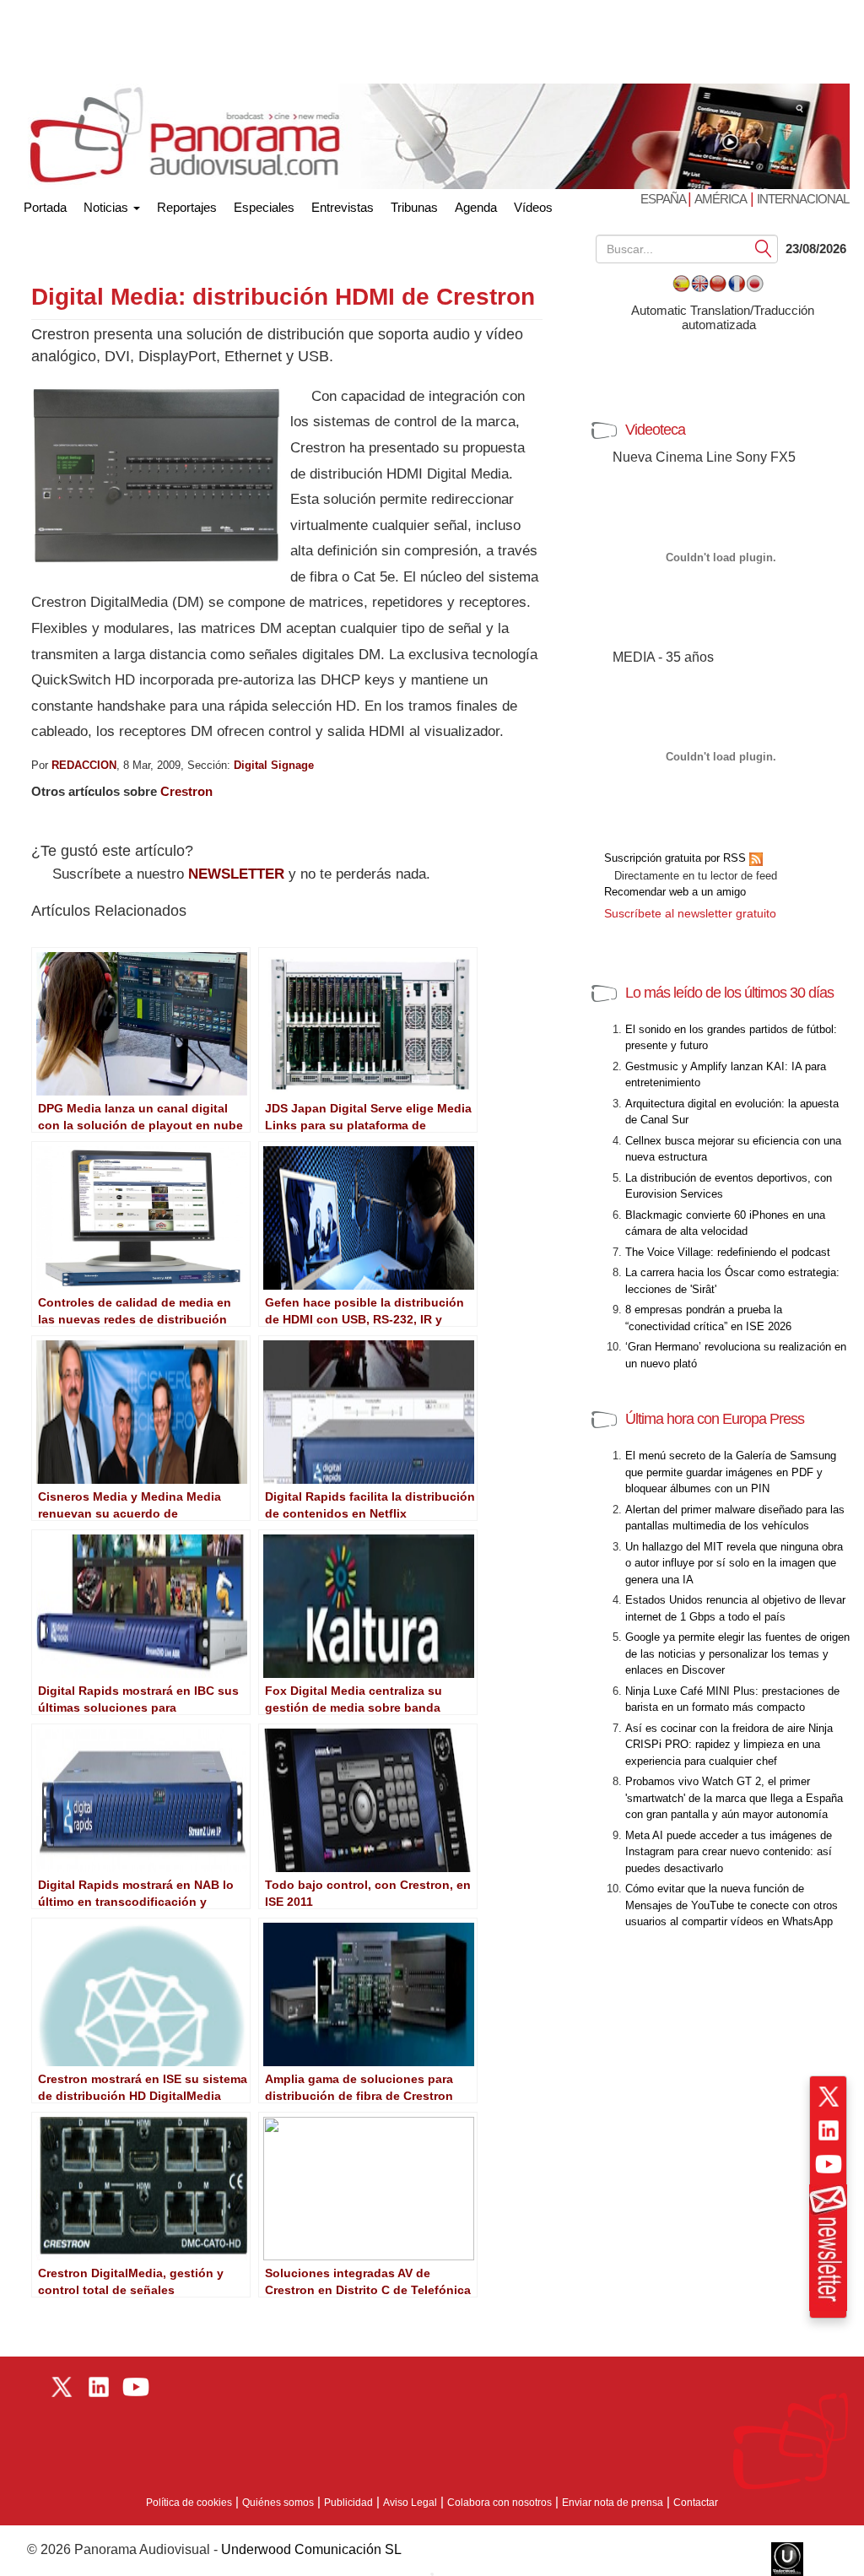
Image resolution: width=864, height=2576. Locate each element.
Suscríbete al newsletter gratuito (690, 913)
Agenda (476, 207)
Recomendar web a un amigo (675, 892)
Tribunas (414, 207)
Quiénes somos (278, 2503)
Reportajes (187, 207)
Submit (764, 248)
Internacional (803, 199)
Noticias (108, 207)
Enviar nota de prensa (613, 2503)
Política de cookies (189, 2503)
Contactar (696, 2503)
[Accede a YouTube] (829, 2164)
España (664, 199)
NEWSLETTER (236, 874)
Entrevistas (343, 207)
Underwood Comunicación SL (311, 2549)
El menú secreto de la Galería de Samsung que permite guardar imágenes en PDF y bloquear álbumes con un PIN (731, 1472)
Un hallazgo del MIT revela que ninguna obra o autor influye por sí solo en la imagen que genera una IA (734, 1563)
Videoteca (655, 430)
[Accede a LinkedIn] (829, 2130)
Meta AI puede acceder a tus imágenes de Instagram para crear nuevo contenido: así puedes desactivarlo (729, 1852)
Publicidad (348, 2503)
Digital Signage (274, 765)
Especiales (264, 207)
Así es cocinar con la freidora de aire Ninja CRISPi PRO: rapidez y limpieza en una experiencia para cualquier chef (729, 1745)
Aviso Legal (410, 2503)
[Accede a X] (829, 2097)
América (721, 199)
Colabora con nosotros (499, 2503)
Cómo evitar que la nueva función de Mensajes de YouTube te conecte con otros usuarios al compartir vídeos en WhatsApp (732, 1905)
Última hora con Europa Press (715, 1419)
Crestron (186, 791)
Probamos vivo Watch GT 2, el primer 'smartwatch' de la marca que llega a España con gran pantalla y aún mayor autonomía (734, 1798)
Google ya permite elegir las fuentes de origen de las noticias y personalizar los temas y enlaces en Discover (737, 1653)
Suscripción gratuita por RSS (677, 858)
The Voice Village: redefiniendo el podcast (728, 1252)
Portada (45, 204)
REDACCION (84, 765)
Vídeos (533, 207)
